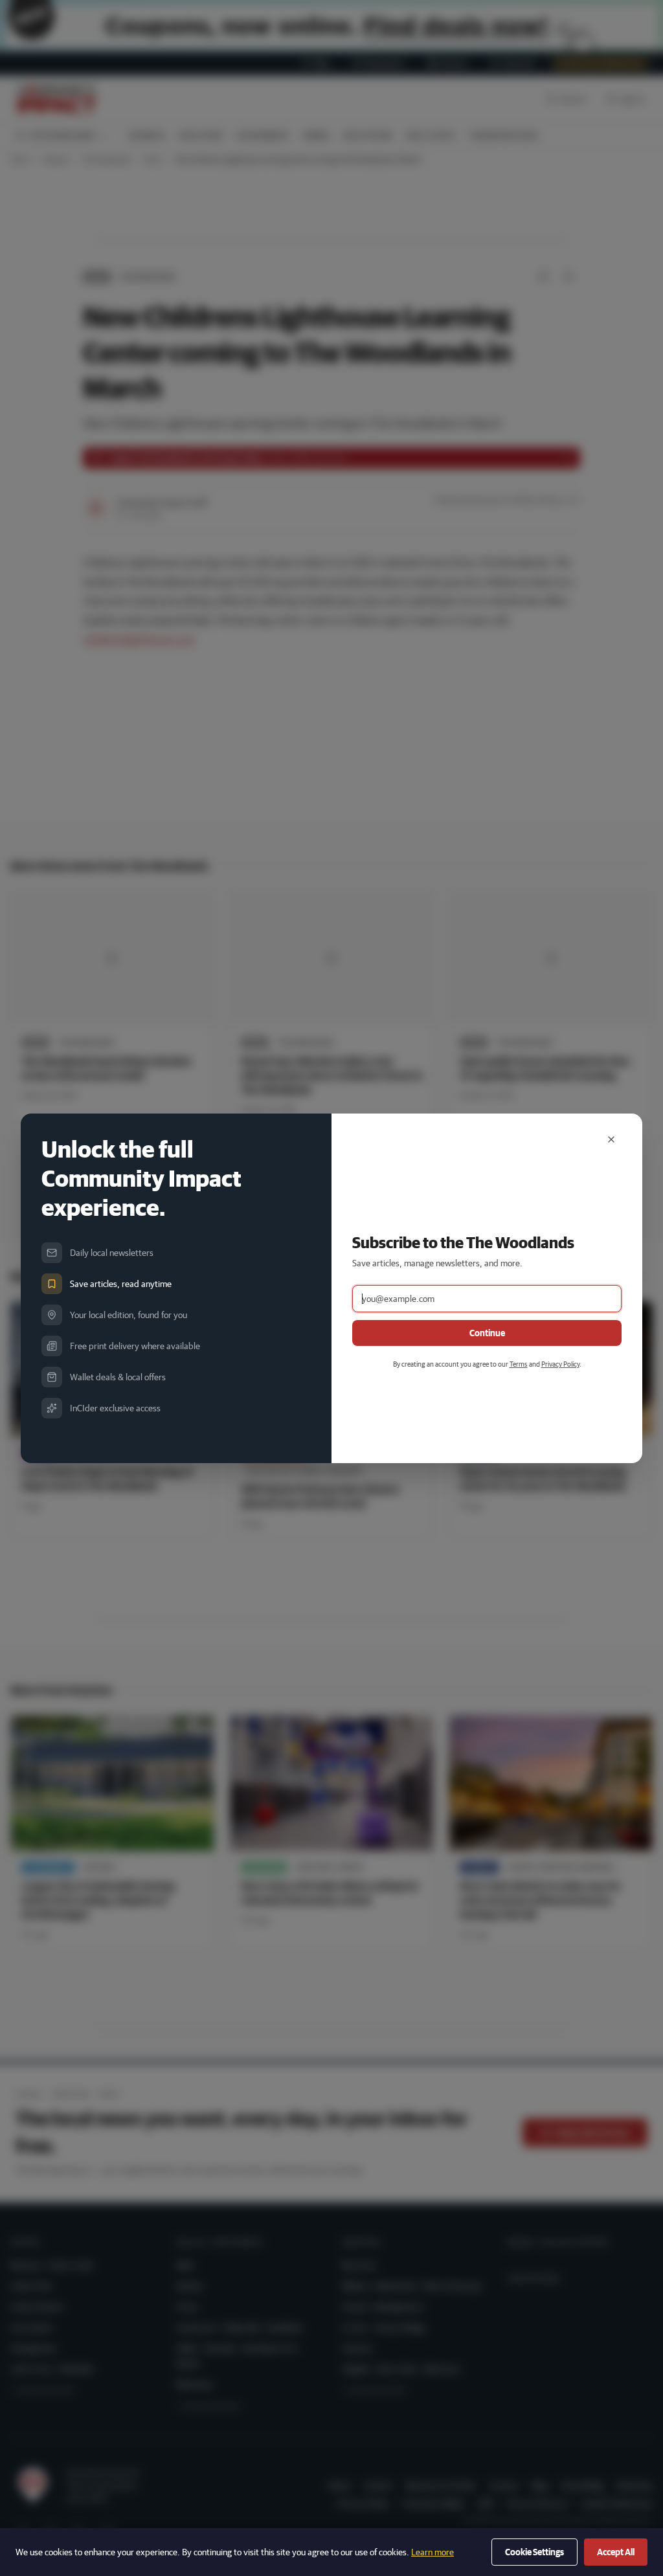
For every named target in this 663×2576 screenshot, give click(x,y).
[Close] (611, 1139)
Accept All (616, 2552)
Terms (519, 1364)
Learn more (433, 2552)
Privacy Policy (560, 1364)
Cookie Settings (534, 2552)
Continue (487, 1333)
